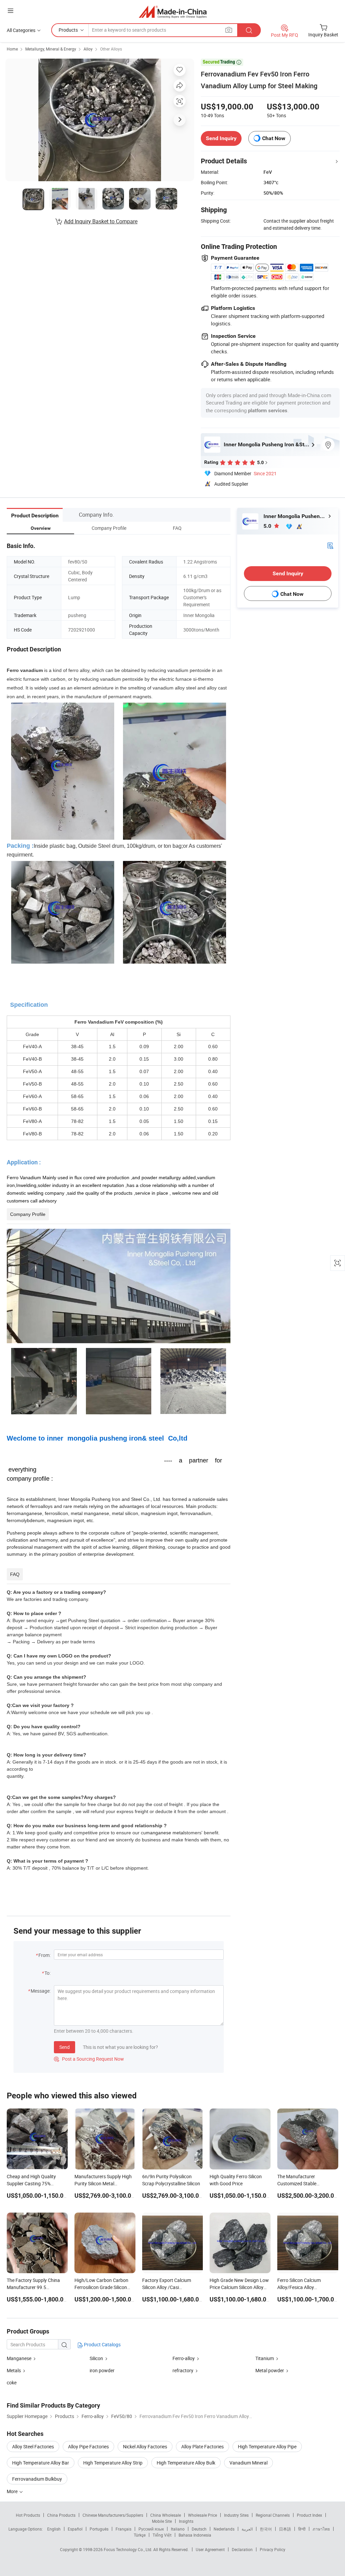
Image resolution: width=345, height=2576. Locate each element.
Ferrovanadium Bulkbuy (37, 2479)
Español (75, 2529)
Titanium (265, 2358)
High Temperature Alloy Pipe (267, 2446)
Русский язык (151, 2529)
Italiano (178, 2529)
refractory (183, 2370)
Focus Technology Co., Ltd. (129, 2549)
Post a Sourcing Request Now (89, 2059)
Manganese (20, 2358)
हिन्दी (302, 2529)
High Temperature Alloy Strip (113, 2463)
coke (12, 2382)
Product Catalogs (102, 2344)
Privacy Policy (273, 2549)
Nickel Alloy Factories (145, 2446)
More (13, 2491)
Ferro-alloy (184, 2358)
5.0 (268, 526)
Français (123, 2529)
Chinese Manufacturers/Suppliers (113, 2515)
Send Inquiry (221, 138)
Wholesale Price (202, 2515)
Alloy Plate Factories (202, 2446)
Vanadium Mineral (248, 2463)
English (54, 2529)
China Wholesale (166, 2515)
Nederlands (224, 2529)
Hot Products (28, 2515)
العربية (247, 2529)
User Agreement (210, 2549)
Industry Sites (236, 2515)
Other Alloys (111, 49)
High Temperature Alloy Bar (41, 2463)
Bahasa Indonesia (195, 2535)
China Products (61, 2515)
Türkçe (140, 2535)
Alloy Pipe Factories (88, 2446)
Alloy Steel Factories (33, 2446)
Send (65, 2047)
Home (12, 49)
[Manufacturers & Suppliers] (173, 12)
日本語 (285, 2529)
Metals (14, 2370)
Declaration (242, 2549)
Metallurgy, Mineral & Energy (51, 49)
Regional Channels (273, 2515)
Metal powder (270, 2370)
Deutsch (199, 2529)
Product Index (309, 2515)
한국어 (266, 2529)
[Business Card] (330, 545)
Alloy (88, 49)
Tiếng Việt (162, 2535)
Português (99, 2529)
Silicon (97, 2358)
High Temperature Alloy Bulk (186, 2463)
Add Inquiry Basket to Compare (101, 221)
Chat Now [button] (274, 138)
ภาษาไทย (321, 2529)
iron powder (102, 2370)
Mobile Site (162, 2521)
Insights (186, 2521)
